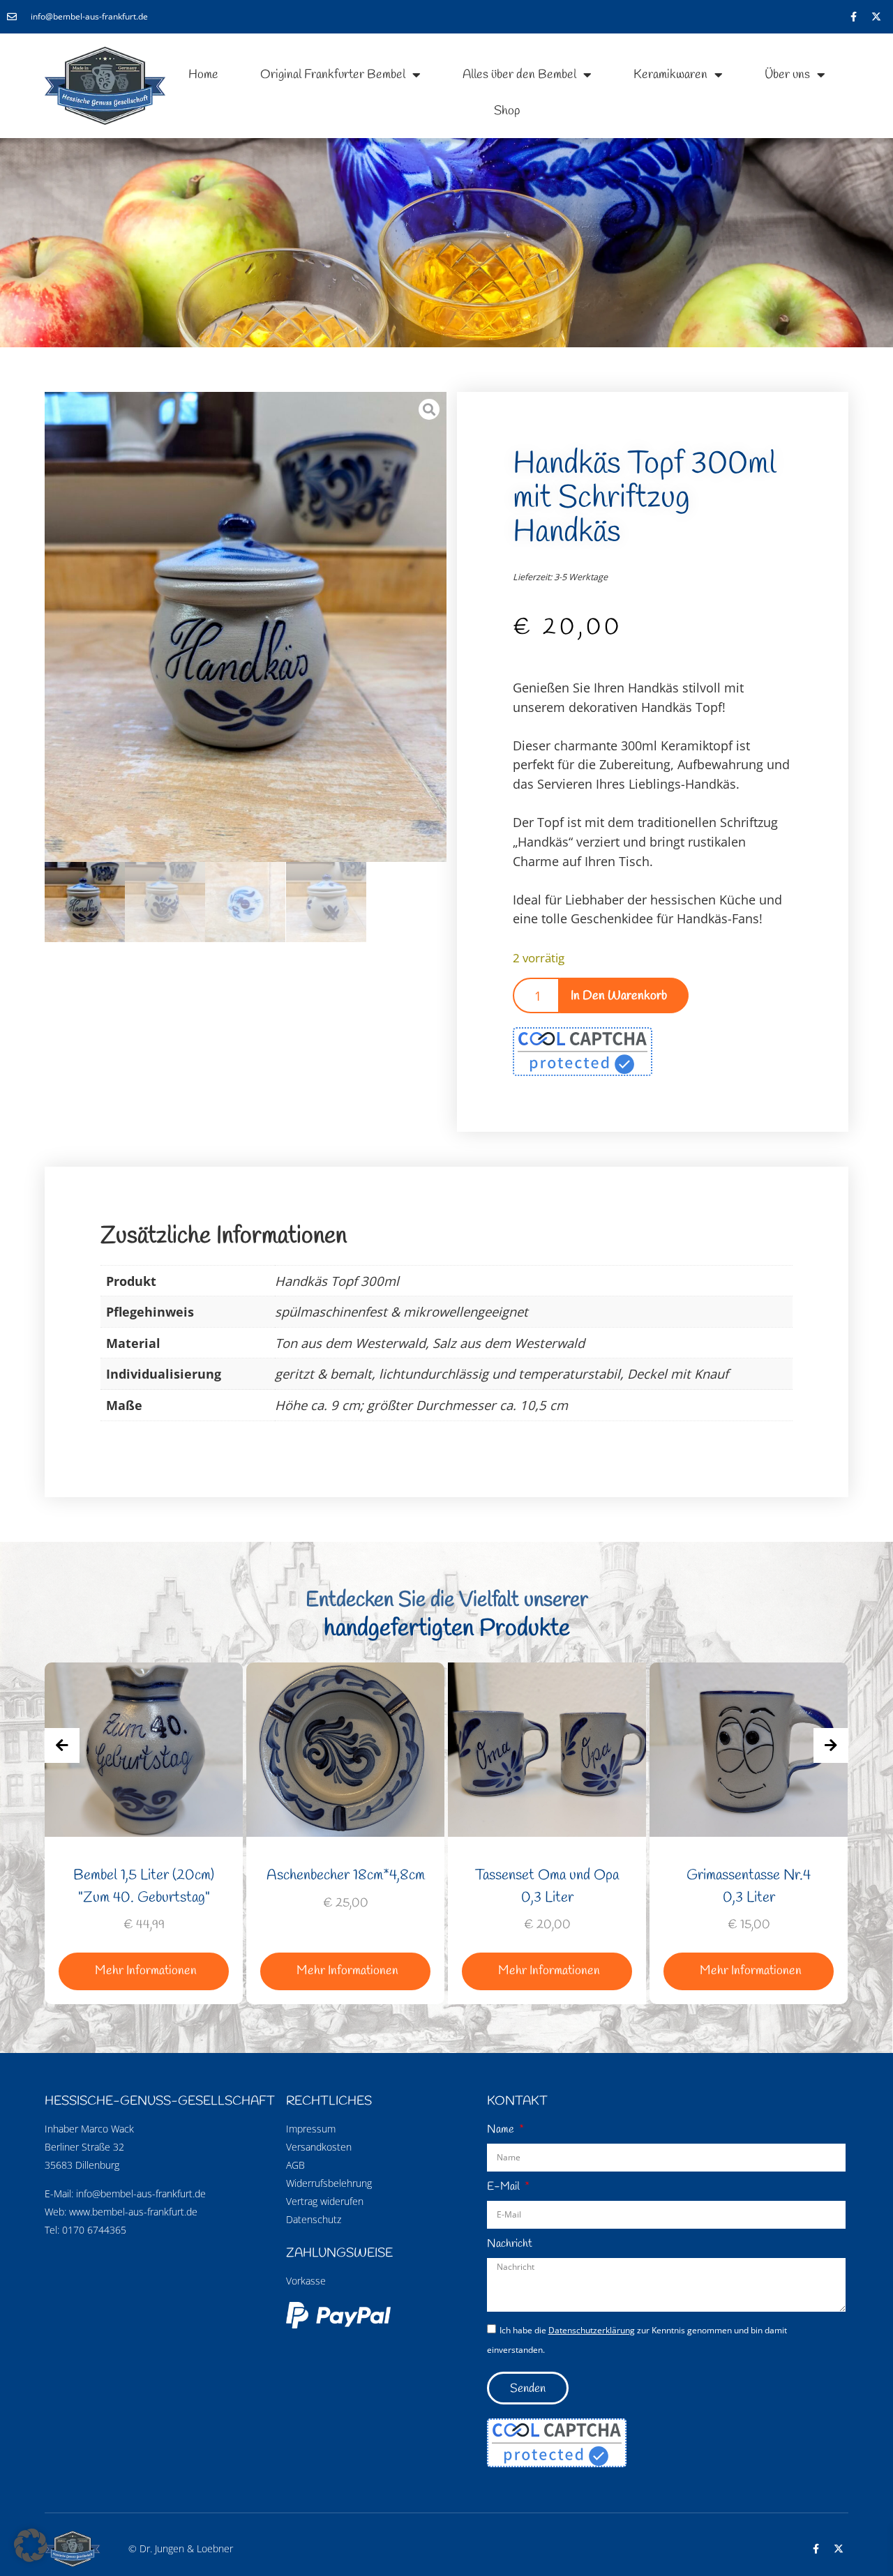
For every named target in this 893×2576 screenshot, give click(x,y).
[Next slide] (831, 1745)
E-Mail (505, 2187)
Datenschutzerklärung (592, 2330)
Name (502, 2129)
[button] (31, 2545)
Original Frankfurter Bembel (333, 75)
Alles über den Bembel (519, 75)
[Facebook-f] (853, 17)
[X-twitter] (876, 17)
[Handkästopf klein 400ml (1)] (246, 633)
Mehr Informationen (146, 1971)
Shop (507, 111)
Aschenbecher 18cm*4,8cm (144, 1875)
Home (203, 75)
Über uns (787, 75)
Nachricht (510, 2244)
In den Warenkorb (619, 996)
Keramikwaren (670, 75)
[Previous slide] (62, 1745)
